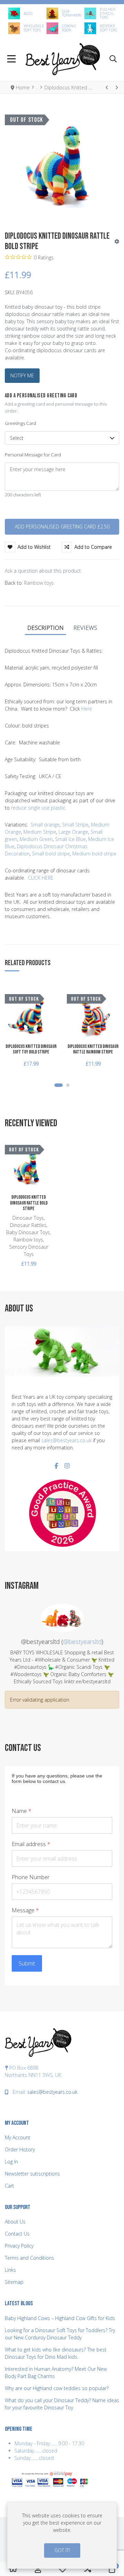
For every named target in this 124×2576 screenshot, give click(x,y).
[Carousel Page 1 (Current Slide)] (59, 1085)
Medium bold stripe (94, 854)
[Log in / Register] (38, 2569)
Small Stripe (75, 825)
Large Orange (73, 832)
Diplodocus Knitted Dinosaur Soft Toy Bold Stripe (31, 1049)
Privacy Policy (19, 2246)
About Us (15, 2222)
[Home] (13, 2569)
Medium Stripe (40, 832)
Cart (9, 2186)
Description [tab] (45, 628)
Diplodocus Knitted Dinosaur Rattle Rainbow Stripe (93, 1049)
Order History (20, 2149)
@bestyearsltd (82, 1642)
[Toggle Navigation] (12, 60)
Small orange (45, 825)
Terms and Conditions (29, 2258)
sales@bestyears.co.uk (66, 1440)
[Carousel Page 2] (68, 1085)
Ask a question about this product (43, 571)
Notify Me (22, 375)
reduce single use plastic (38, 808)
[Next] (116, 87)
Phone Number (31, 1877)
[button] (113, 60)
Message (25, 1910)
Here (87, 709)
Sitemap (14, 2282)
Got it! (62, 2550)
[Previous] (107, 87)
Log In (11, 2162)
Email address (31, 1844)
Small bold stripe (51, 854)
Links (10, 2270)
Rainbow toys (39, 583)
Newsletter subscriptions (32, 2174)
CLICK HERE (41, 878)
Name (22, 1811)
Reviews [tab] (85, 628)
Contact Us (17, 2234)
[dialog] (62, 2535)
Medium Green (35, 839)
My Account (18, 2137)
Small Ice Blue (70, 839)
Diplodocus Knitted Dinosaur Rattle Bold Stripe (29, 1203)
